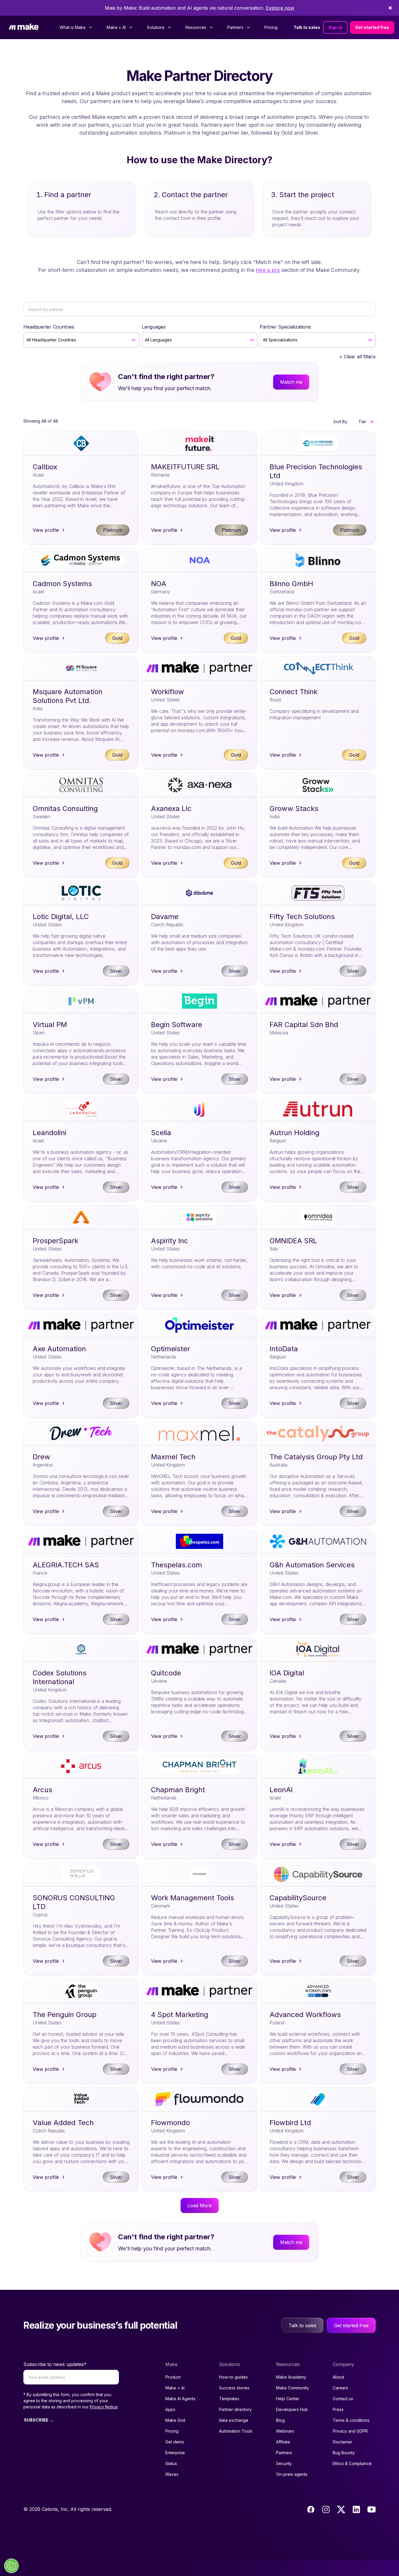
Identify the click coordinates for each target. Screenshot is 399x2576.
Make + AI (175, 2388)
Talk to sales (307, 27)
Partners (284, 2453)
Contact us (343, 2399)
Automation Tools (236, 2431)
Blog (280, 2420)
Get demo (175, 2442)
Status (171, 2463)
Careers (340, 2388)
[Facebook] (311, 2509)
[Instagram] (326, 2509)
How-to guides (233, 2377)
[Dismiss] (390, 8)
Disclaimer (342, 2442)
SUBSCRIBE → (39, 2420)
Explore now (280, 8)
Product (173, 2377)
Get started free (372, 27)
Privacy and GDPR (350, 2431)
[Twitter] (341, 2509)
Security (284, 2463)
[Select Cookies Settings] (11, 2566)
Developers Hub (292, 2409)
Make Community (293, 2388)
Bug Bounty (344, 2453)
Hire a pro (268, 270)
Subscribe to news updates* (55, 2364)
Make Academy (291, 2377)
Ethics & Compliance (352, 2463)
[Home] (24, 27)
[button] (366, 422)
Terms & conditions (351, 2420)
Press (338, 2409)
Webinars (285, 2431)
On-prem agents (292, 2474)
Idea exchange (234, 2420)
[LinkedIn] (356, 2509)
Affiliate (283, 2442)
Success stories (234, 2388)
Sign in (335, 27)
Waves (172, 2474)
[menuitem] (76, 27)
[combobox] (27, 340)
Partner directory (235, 2409)
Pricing (271, 27)
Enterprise (175, 2453)
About (338, 2377)
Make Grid (175, 2420)
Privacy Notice (104, 2407)
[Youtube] (372, 2509)
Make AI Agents (180, 2399)
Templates (229, 2399)
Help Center (288, 2399)
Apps (170, 2409)
